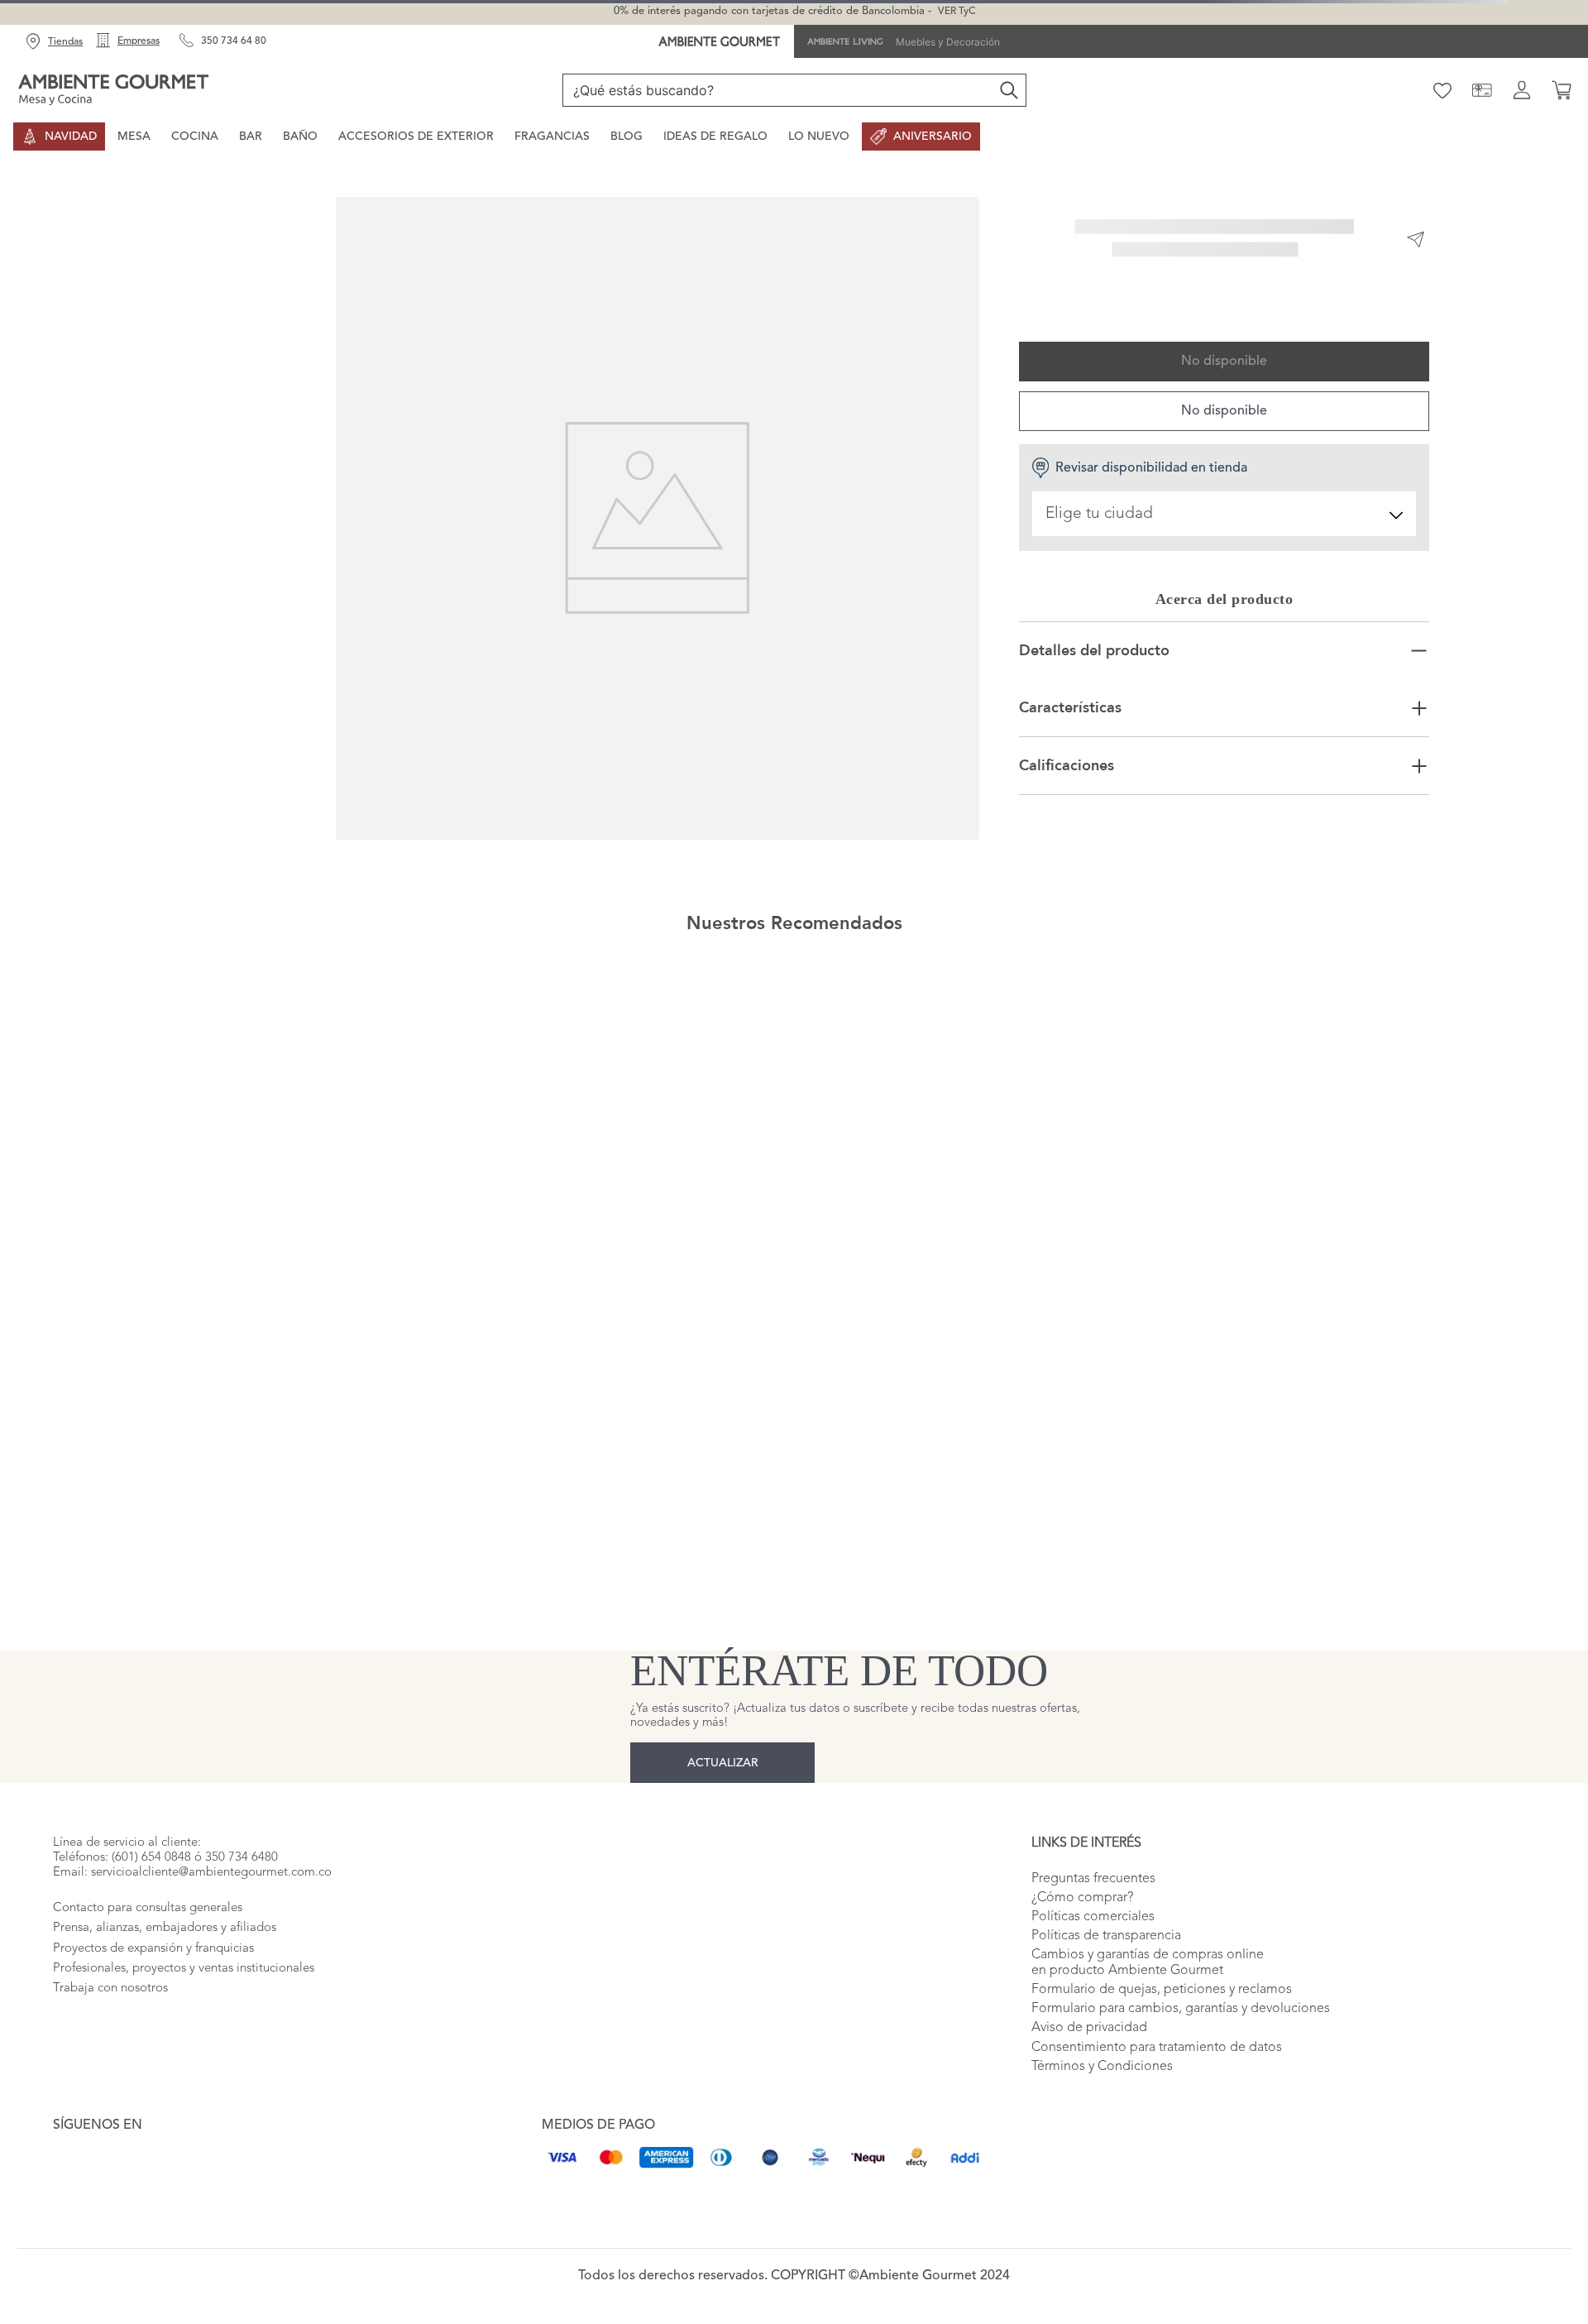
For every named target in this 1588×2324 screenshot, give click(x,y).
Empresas (139, 41)
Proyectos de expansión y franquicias (153, 1975)
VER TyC (957, 12)
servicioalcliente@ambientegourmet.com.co (211, 1900)
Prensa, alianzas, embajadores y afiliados (165, 1955)
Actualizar (723, 1755)
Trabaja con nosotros (110, 2016)
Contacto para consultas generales (148, 1935)
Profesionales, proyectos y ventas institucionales (184, 1996)
